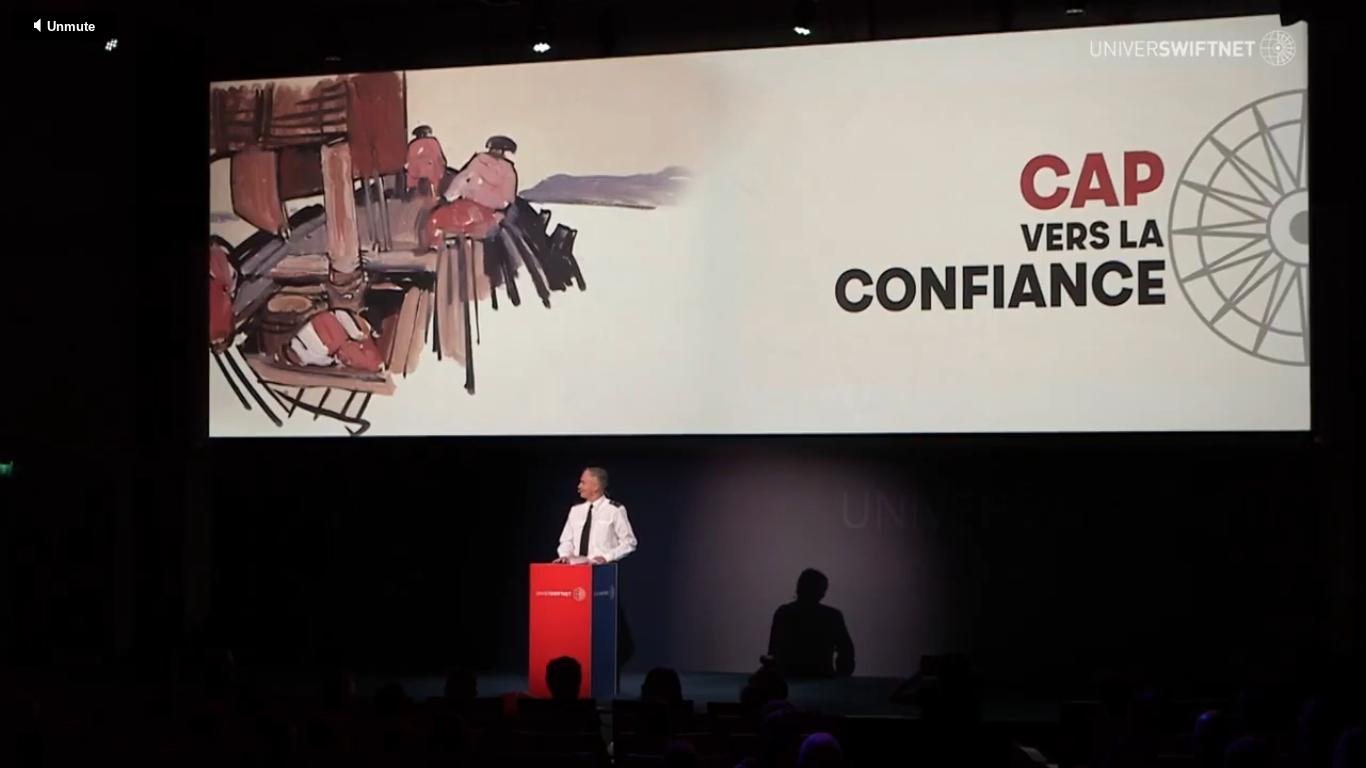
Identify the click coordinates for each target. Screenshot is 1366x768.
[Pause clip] (23, 754)
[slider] (683, 736)
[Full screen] (1349, 754)
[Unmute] (64, 754)
